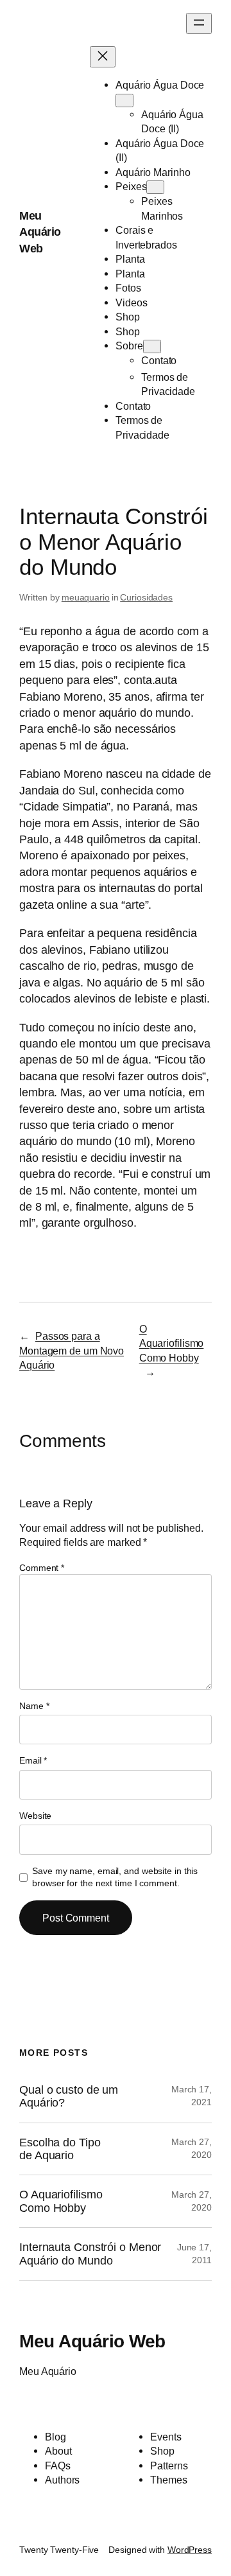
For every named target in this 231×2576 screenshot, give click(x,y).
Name (34, 1706)
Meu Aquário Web (40, 232)
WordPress (190, 2550)
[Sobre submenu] (152, 346)
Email (33, 1760)
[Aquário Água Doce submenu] (124, 101)
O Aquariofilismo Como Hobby (172, 1343)
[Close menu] (103, 57)
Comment (42, 1568)
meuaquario (86, 597)
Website (35, 1816)
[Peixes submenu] (155, 187)
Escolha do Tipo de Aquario (60, 2149)
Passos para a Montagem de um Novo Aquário (72, 1350)
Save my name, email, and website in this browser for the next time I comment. (115, 1877)
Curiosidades (146, 597)
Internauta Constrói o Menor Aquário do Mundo (90, 2254)
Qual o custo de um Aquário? (69, 2096)
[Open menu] (199, 23)
